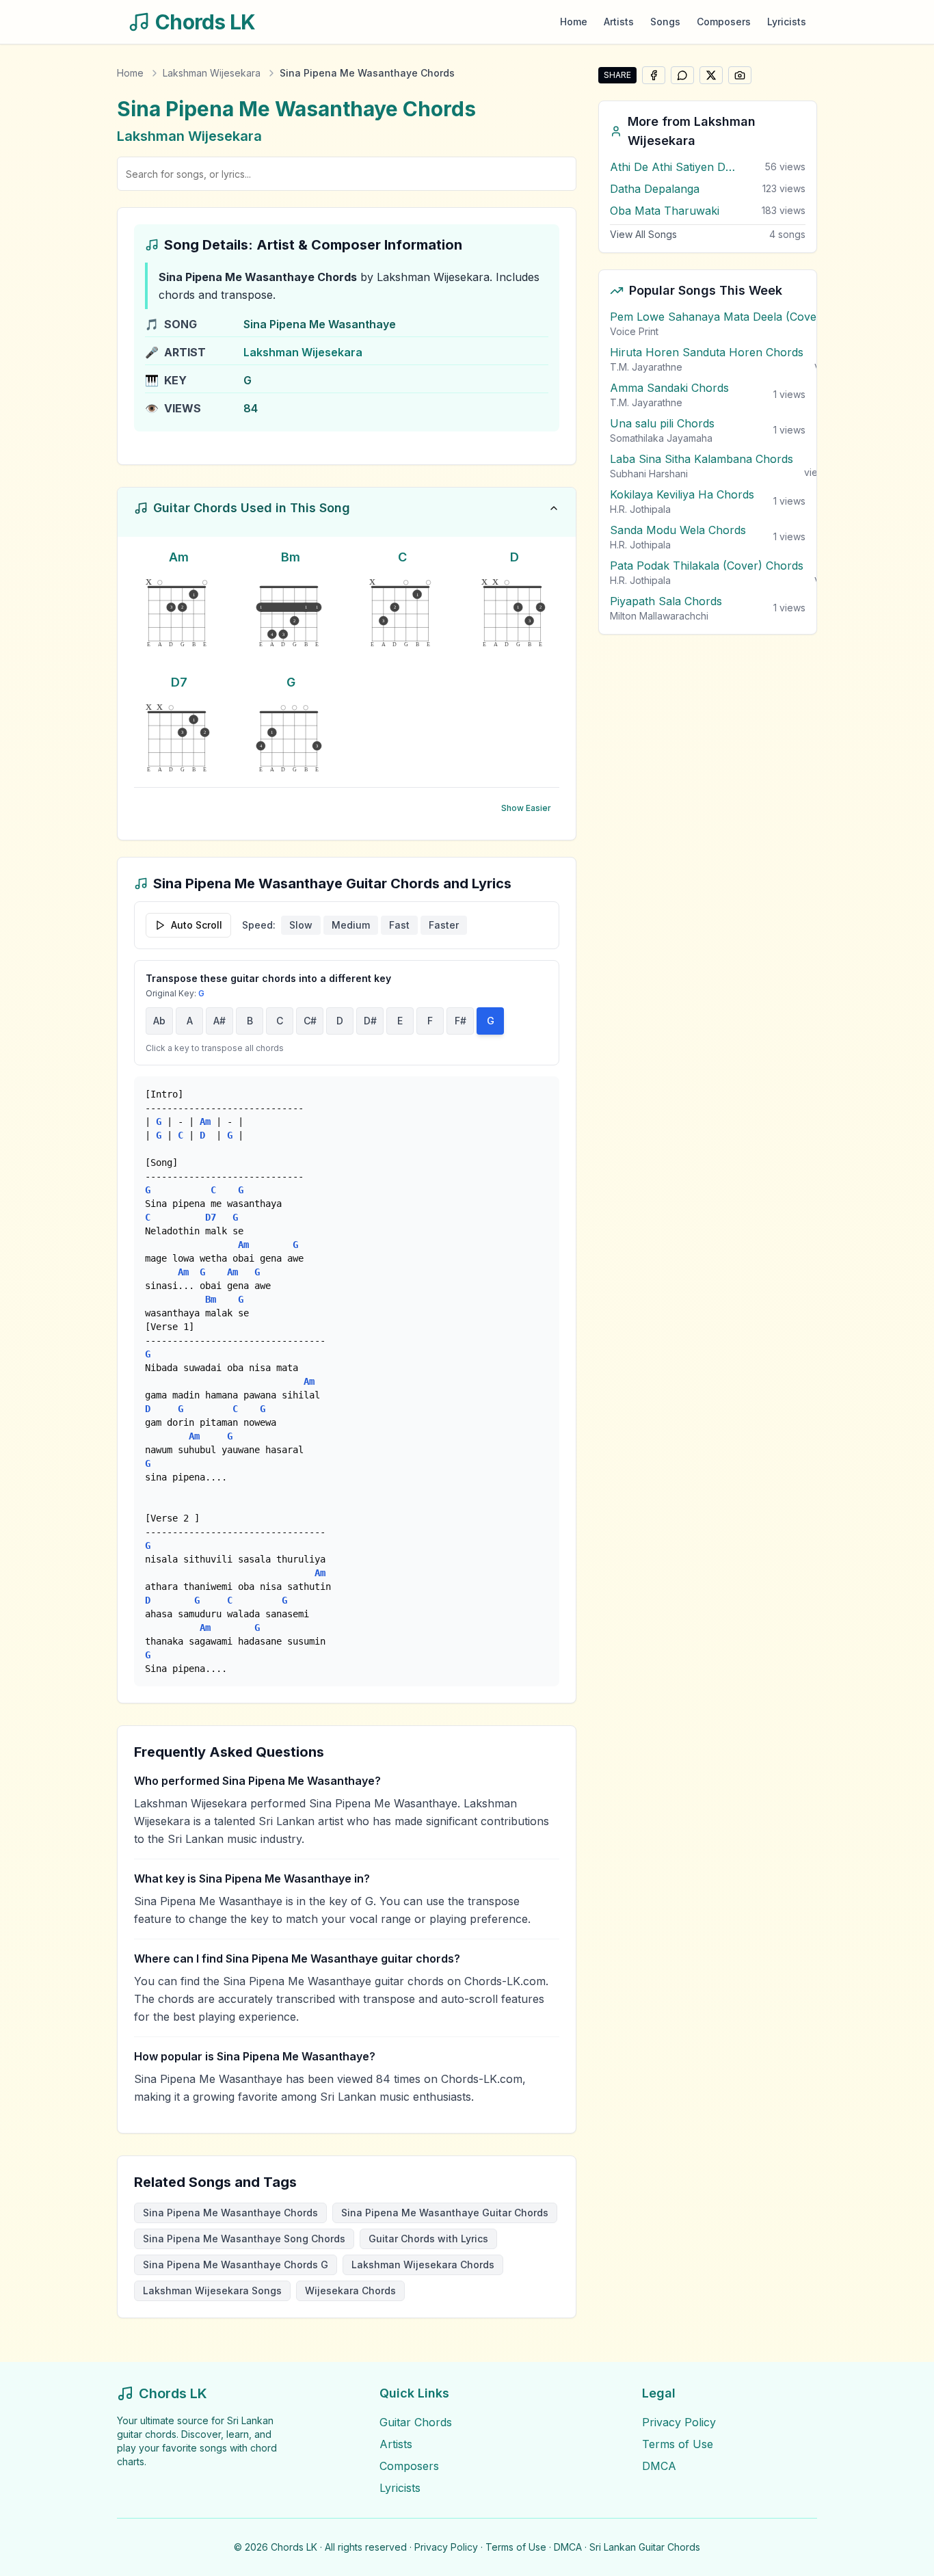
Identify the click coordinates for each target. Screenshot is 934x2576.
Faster (444, 925)
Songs (665, 22)
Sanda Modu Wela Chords (678, 530)
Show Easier (526, 808)
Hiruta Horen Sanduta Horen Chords (707, 352)
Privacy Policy (679, 2422)
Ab (159, 1021)
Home (574, 22)
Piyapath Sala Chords (666, 601)
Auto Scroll (197, 925)
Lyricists (787, 22)
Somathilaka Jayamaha (661, 438)
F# (461, 1021)
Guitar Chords (416, 2422)
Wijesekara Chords (350, 2290)
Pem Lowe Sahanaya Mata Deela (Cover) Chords (738, 317)
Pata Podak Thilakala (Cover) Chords (707, 566)
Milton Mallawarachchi (659, 616)
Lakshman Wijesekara (212, 73)
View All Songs (643, 234)
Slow (301, 925)
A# (219, 1021)
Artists (619, 22)
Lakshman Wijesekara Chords (423, 2265)
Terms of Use (678, 2444)
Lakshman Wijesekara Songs (212, 2290)
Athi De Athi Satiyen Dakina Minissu (675, 167)
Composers (724, 22)
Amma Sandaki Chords (669, 388)
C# (310, 1021)
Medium (351, 925)
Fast (399, 925)
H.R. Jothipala (640, 509)
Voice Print (634, 331)
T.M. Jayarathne (646, 367)
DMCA (659, 2466)
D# (370, 1021)
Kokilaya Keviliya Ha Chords (682, 494)
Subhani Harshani (649, 474)
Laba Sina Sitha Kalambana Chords (702, 459)
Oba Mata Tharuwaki (665, 211)
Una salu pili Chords (662, 423)
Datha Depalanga (655, 189)
